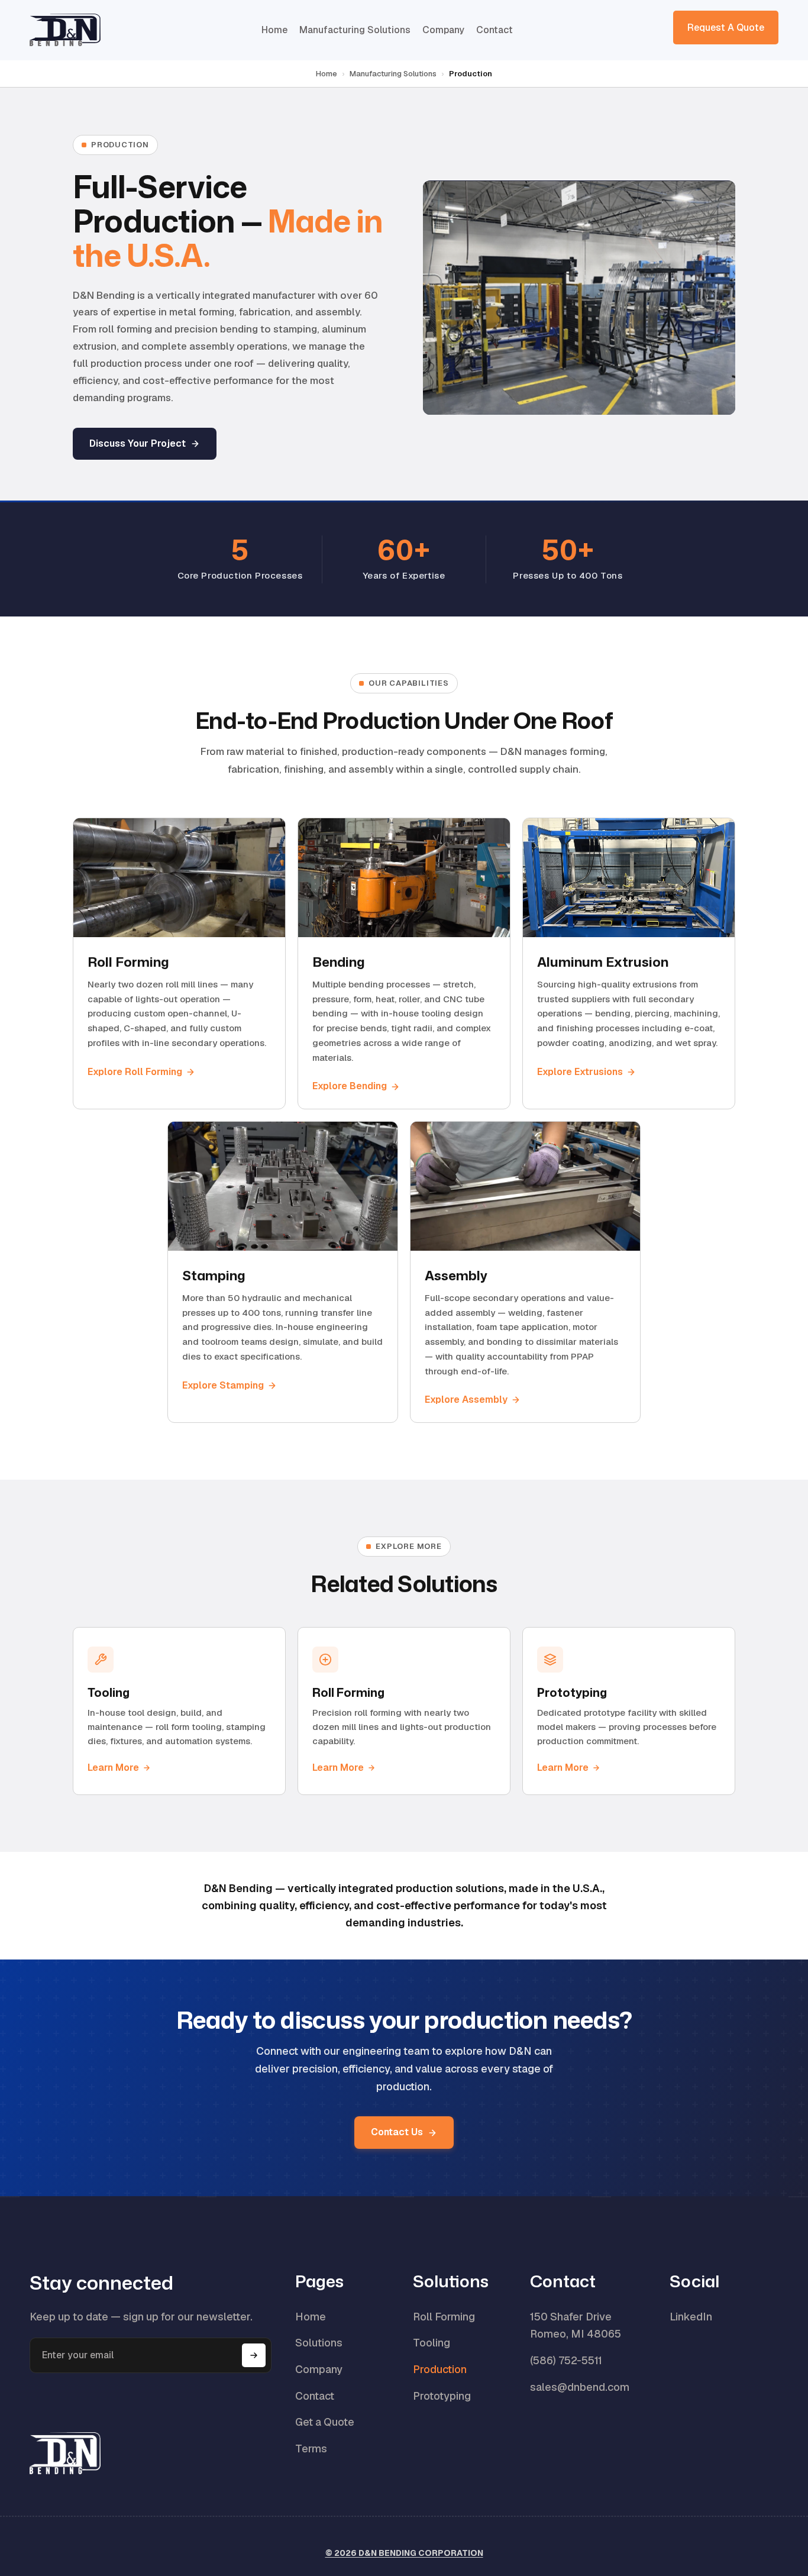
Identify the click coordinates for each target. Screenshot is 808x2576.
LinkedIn (691, 2317)
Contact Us (397, 2132)
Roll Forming (444, 2317)
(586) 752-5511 (566, 2360)
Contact (495, 30)
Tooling (432, 2343)
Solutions (319, 2343)
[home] (65, 30)
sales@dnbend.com (580, 2387)
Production (440, 2369)
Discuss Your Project (138, 443)
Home (274, 30)
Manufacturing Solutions (355, 30)
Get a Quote (325, 2422)
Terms (311, 2449)
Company (443, 30)
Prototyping (442, 2396)
